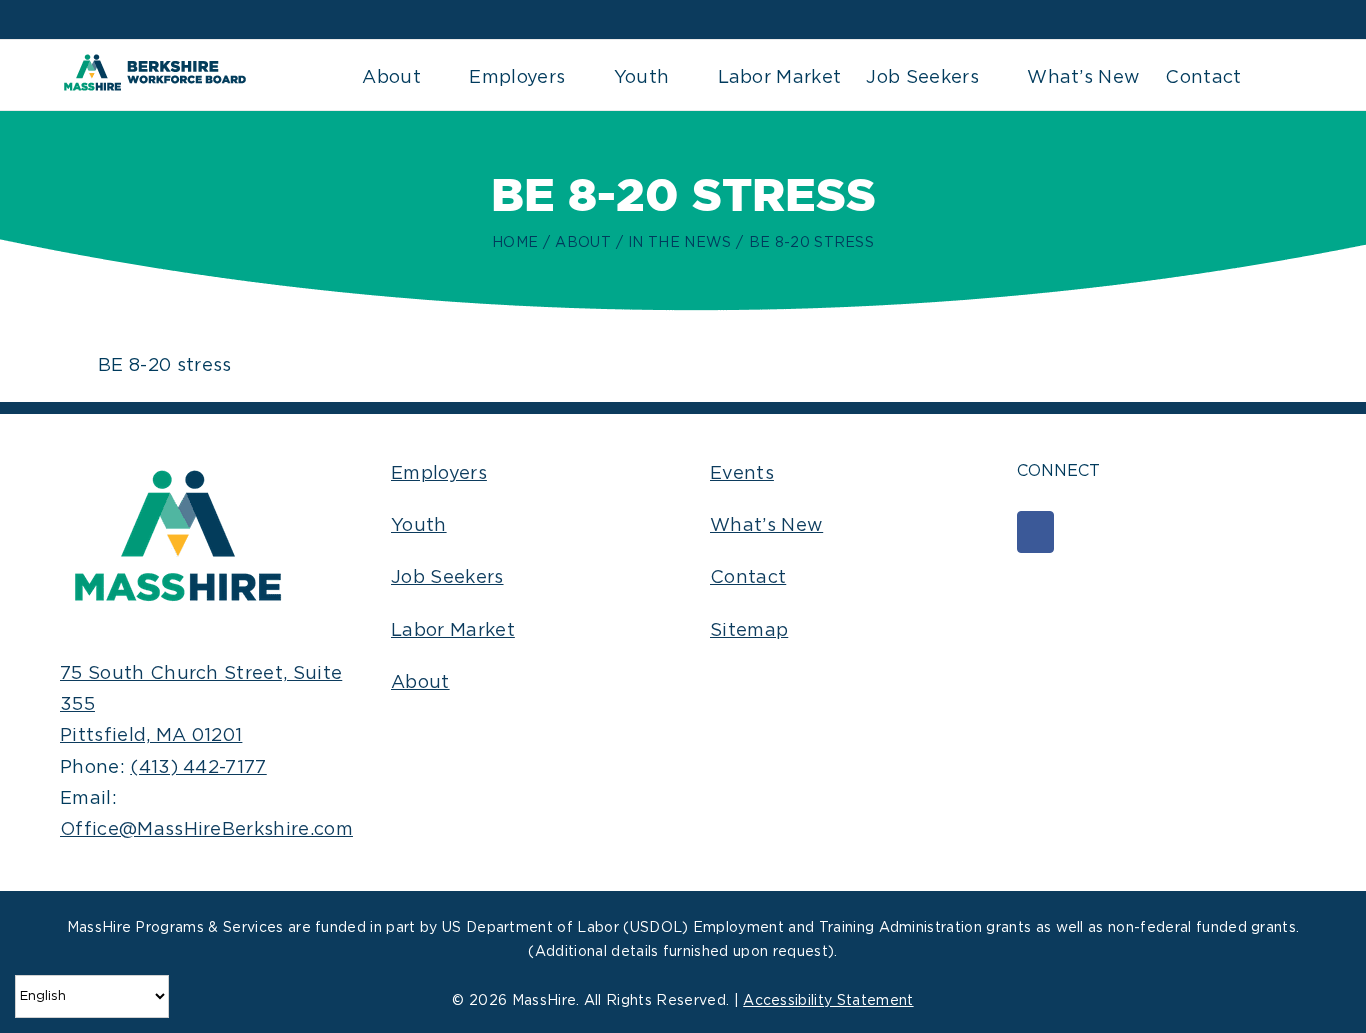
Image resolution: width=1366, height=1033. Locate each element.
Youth (419, 526)
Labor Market (453, 631)
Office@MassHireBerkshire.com (206, 830)
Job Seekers (447, 578)
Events (742, 474)
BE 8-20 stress (164, 366)
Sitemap (749, 631)
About (420, 683)
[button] (1274, 75)
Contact (748, 578)
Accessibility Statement (828, 1001)
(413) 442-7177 (198, 768)
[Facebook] (1035, 532)
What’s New (766, 526)
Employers (439, 474)
